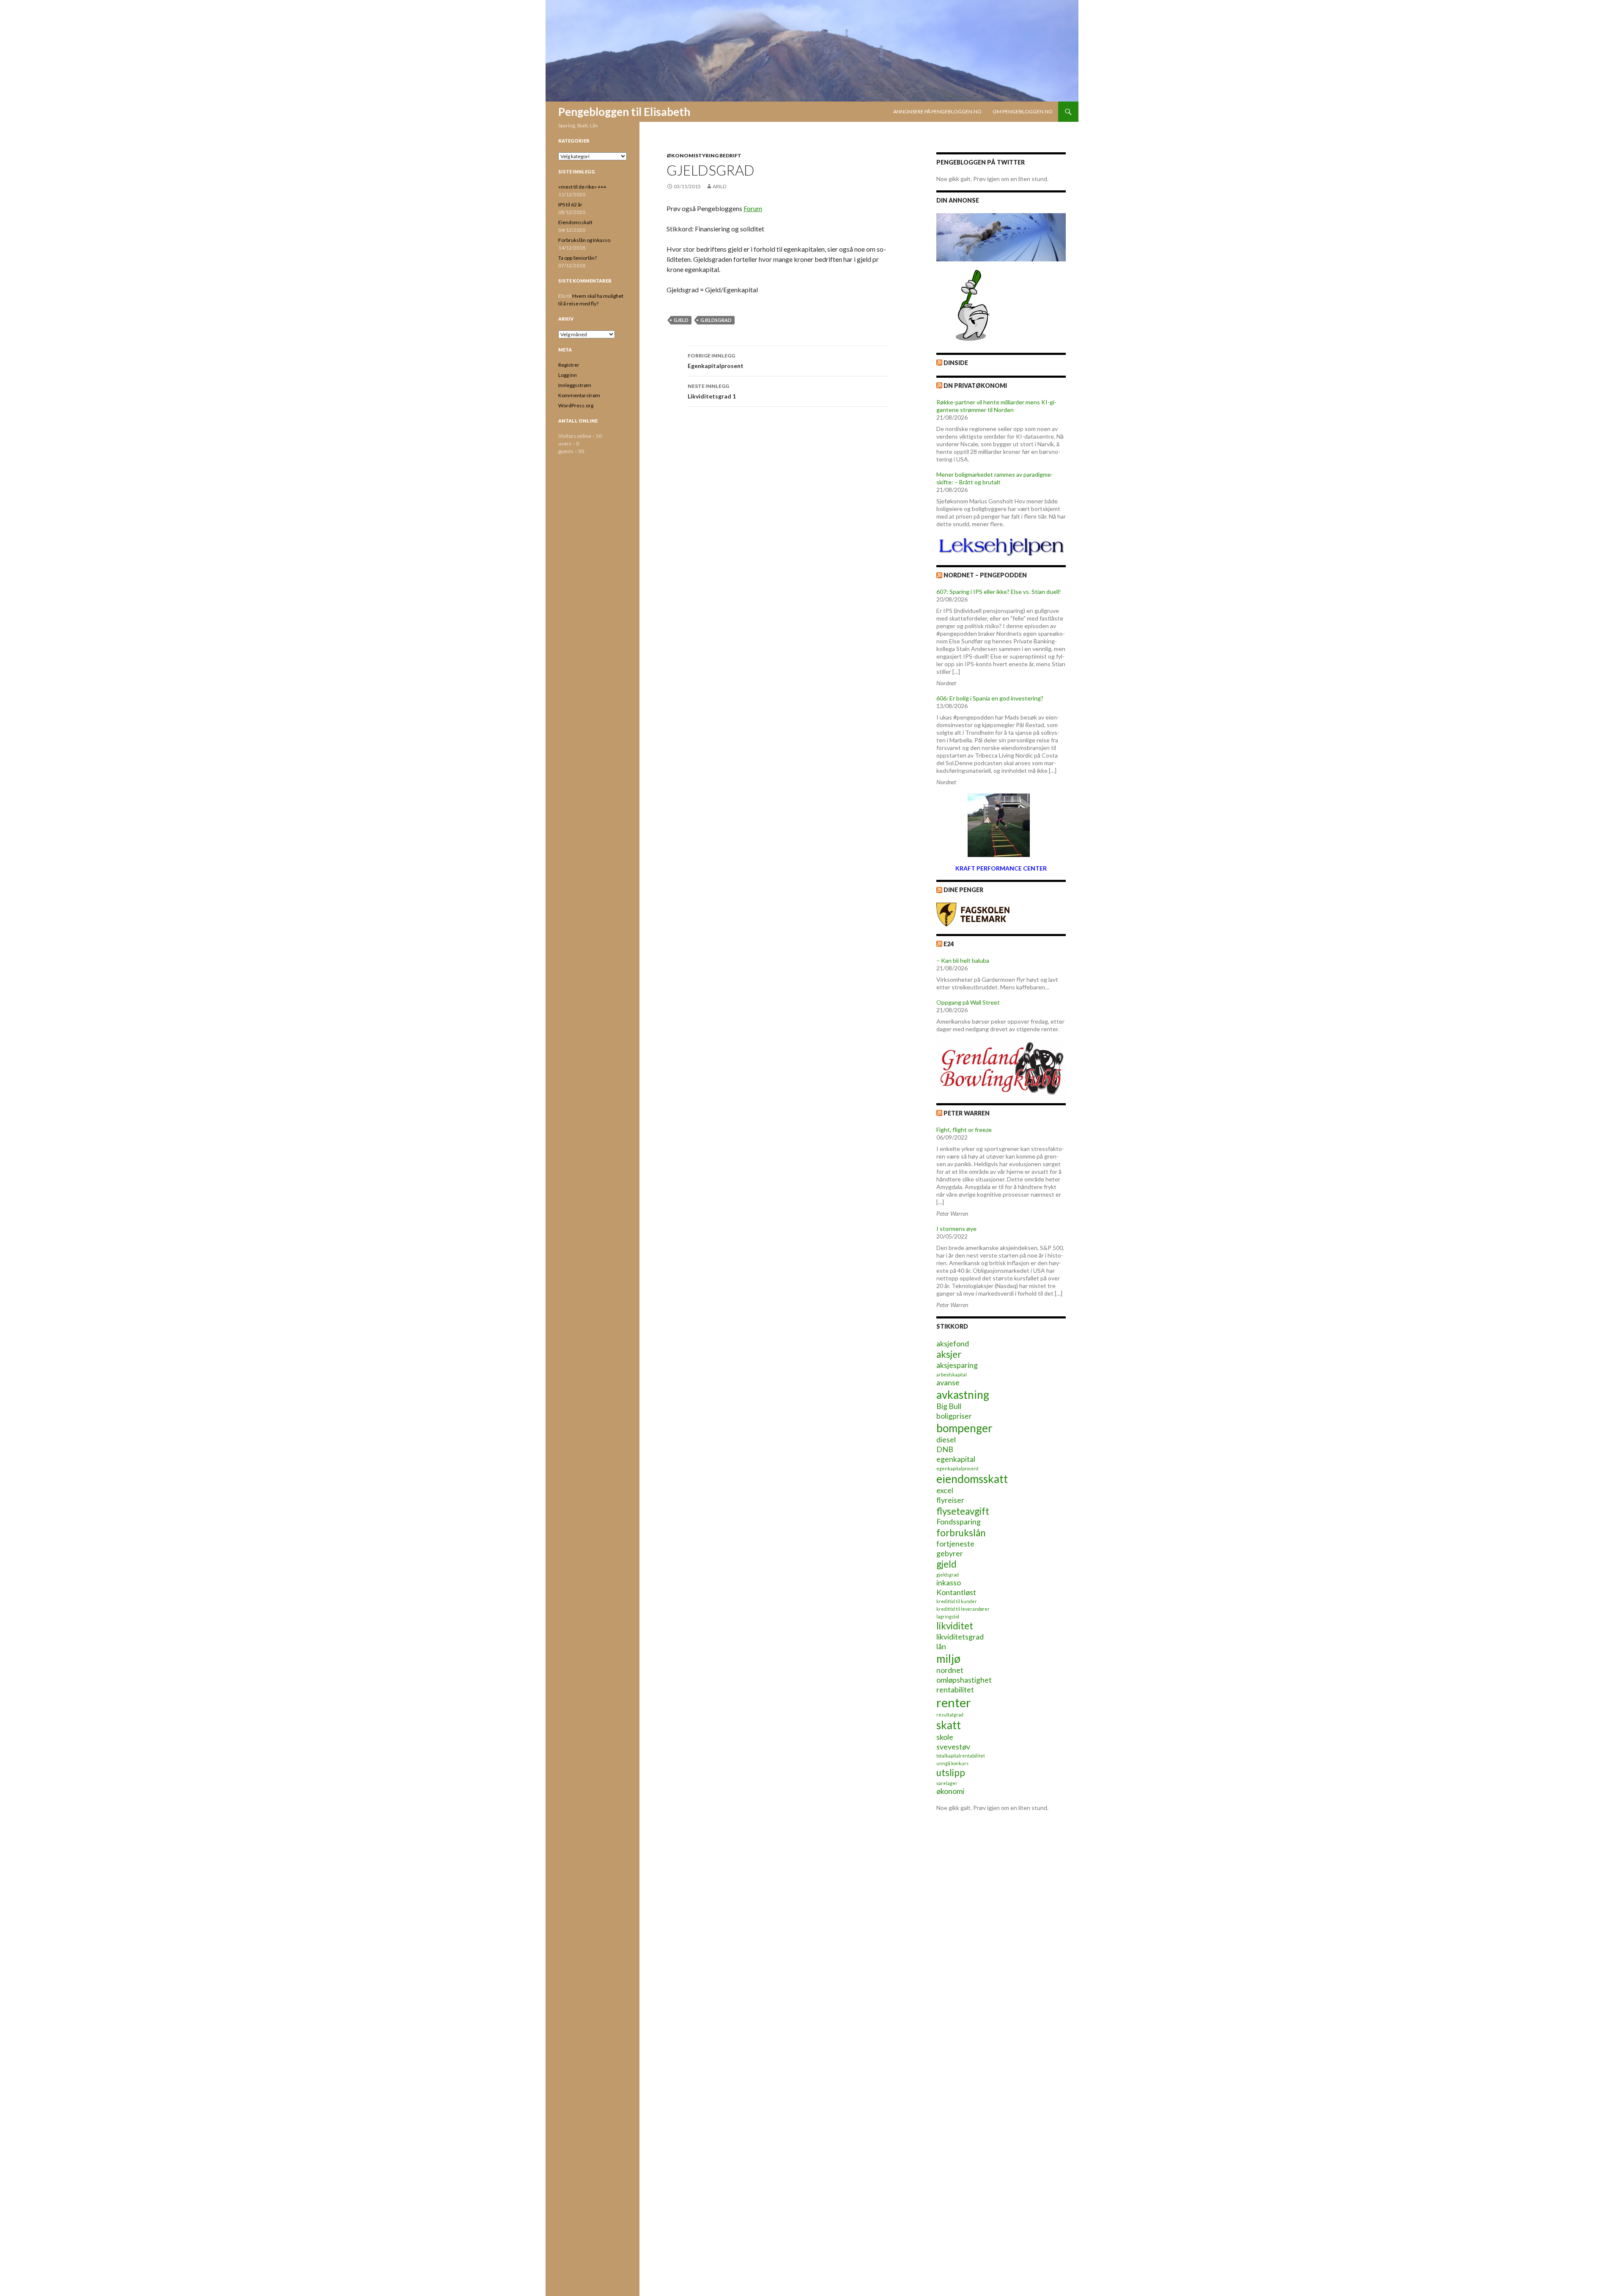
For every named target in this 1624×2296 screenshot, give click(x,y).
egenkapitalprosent (957, 1468)
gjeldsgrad (716, 320)
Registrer (569, 365)
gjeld (681, 320)
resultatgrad (950, 1715)
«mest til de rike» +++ (582, 187)
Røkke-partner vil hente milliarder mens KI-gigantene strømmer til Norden (996, 406)
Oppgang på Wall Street (968, 1002)
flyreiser (950, 1500)
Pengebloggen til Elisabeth (624, 112)
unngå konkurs (952, 1763)
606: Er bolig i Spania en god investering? (990, 698)
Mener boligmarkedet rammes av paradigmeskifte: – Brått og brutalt (995, 478)
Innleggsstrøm (575, 385)
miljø (948, 1659)
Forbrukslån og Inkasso (584, 240)
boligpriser (954, 1416)
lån (941, 1646)
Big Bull (949, 1406)
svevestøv (953, 1747)
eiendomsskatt (972, 1479)
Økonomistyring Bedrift (704, 155)
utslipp (951, 1773)
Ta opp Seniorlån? (577, 258)
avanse (948, 1383)
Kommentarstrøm (579, 395)
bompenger (964, 1428)
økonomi (950, 1791)
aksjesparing (957, 1365)
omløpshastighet (964, 1680)
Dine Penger (963, 890)
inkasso (949, 1583)
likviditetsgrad (960, 1637)
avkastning (963, 1395)
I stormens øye (956, 1229)
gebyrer (950, 1553)
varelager (947, 1783)
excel (945, 1490)
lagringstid (948, 1616)
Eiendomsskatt (575, 222)
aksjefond (953, 1344)
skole (945, 1737)
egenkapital (956, 1459)
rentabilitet (955, 1690)
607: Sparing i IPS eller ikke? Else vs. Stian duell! (999, 592)
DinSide (956, 363)
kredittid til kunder (957, 1601)
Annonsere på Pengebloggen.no (937, 111)
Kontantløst (956, 1592)
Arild (719, 186)
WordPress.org (576, 405)
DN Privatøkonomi (975, 386)
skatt (949, 1725)
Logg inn (568, 375)
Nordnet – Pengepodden (985, 575)
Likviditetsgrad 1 (712, 391)
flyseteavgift (963, 1511)
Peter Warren (967, 1113)
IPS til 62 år (570, 205)
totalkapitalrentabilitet (961, 1756)
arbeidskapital (952, 1375)
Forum (753, 208)
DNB (945, 1449)
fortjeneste (955, 1544)
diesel (946, 1440)
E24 (949, 944)
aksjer (949, 1354)
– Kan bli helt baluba (963, 960)
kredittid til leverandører (963, 1609)
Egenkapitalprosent (716, 361)
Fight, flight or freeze (964, 1130)
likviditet (955, 1626)
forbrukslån (961, 1533)
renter (954, 1702)
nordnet (950, 1670)
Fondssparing (959, 1522)
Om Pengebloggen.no (1023, 111)
